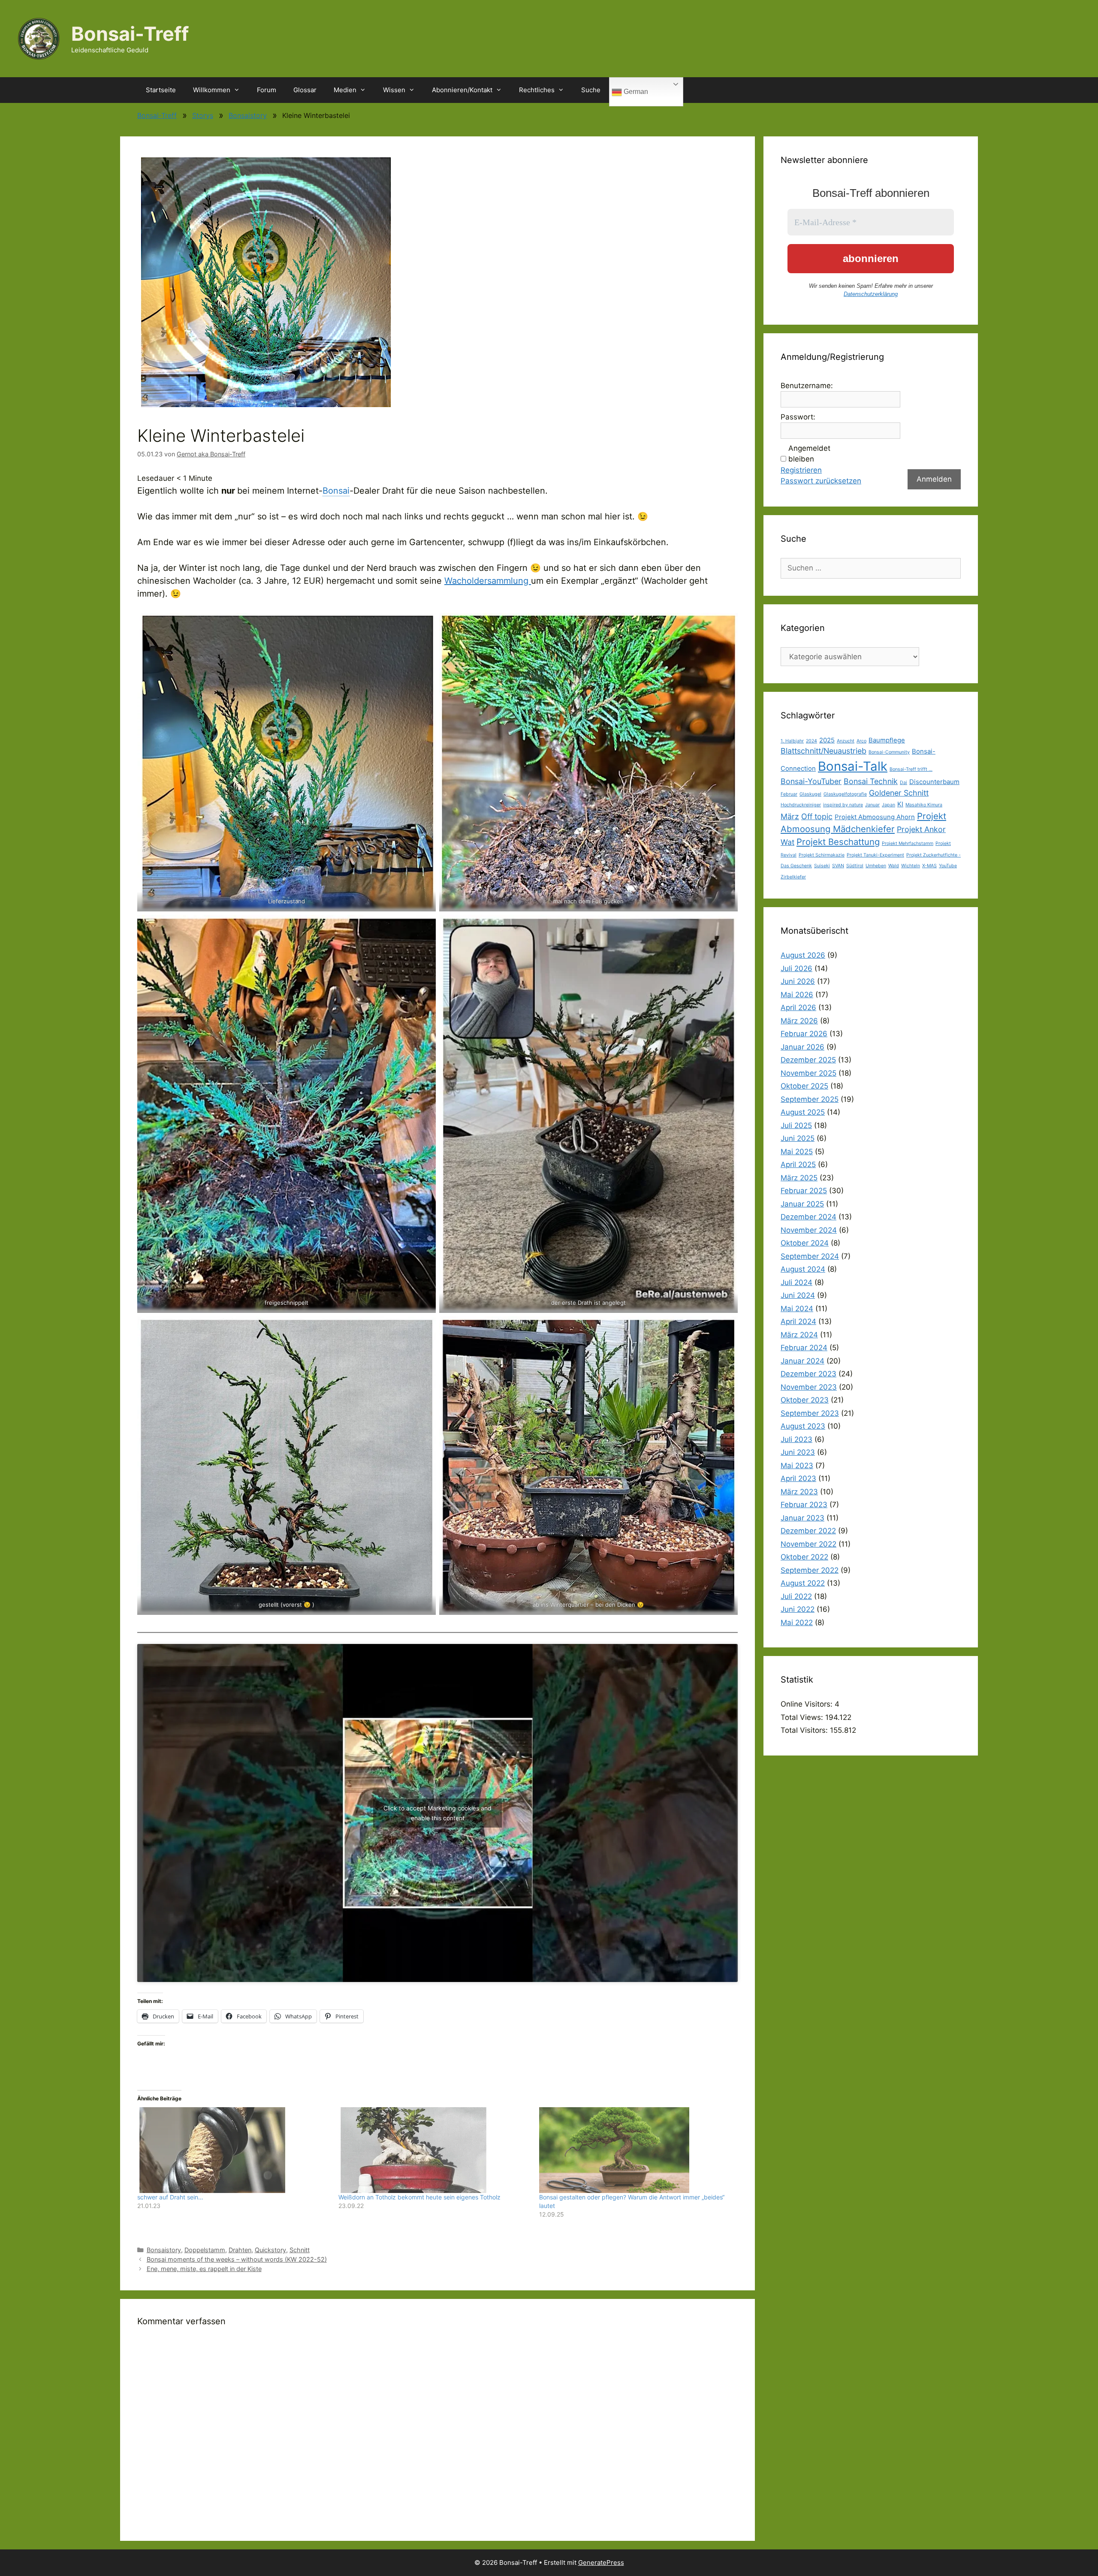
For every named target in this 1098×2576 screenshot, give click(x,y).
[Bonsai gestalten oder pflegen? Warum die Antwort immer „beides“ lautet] (635, 2150)
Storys (203, 115)
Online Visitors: (808, 1704)
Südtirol (855, 866)
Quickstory (270, 2250)
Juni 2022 (798, 1609)
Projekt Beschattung (838, 842)
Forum (267, 90)
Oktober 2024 (805, 1243)
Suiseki (822, 866)
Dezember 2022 (808, 1531)
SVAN (838, 866)
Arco (861, 741)
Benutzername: (807, 386)
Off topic (817, 816)
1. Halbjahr (792, 741)
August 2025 (803, 1112)
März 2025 (799, 1178)
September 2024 (810, 1256)
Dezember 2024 (808, 1217)
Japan (888, 805)
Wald (894, 866)
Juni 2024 (798, 1295)
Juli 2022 (796, 1596)
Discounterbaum (934, 782)
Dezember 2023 (808, 1374)
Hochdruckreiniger (801, 805)
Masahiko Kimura (924, 805)
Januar (872, 805)
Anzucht (846, 741)
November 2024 (809, 1230)
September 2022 (810, 1570)
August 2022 (803, 1583)
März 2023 (799, 1492)
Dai (903, 783)
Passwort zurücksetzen (821, 481)
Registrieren (801, 470)
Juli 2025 (796, 1125)
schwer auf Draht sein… (170, 2197)
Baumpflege (887, 740)
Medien (345, 90)
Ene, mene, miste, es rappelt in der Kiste (204, 2269)
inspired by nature (843, 805)
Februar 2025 (804, 1191)
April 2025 (798, 1164)
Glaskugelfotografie (845, 794)
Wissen (394, 90)
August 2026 (803, 955)
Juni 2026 (798, 981)
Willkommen (212, 90)
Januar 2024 (802, 1361)
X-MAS (929, 866)
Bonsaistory (248, 115)
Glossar (305, 90)
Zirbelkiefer (793, 877)
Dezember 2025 (808, 1060)
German (635, 92)
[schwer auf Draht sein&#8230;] (234, 2150)
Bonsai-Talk (853, 766)
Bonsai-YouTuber (811, 781)
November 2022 (808, 1544)
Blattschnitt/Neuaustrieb (823, 751)
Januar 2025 (802, 1204)
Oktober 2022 (804, 1557)
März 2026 (799, 1021)
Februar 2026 (804, 1034)
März (790, 816)
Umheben (876, 866)
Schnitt (300, 2250)
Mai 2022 (797, 1623)
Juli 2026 (796, 968)
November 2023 (809, 1387)
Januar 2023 (802, 1518)
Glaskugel (810, 794)
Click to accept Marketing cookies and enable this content (437, 1813)
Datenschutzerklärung (871, 294)
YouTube (948, 866)
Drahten (240, 2250)
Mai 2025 (797, 1152)
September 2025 (810, 1099)
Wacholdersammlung (488, 581)
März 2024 (799, 1335)
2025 (827, 740)
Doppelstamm (205, 2250)
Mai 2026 (797, 995)
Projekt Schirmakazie (822, 855)
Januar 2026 (802, 1047)
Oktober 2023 (805, 1400)
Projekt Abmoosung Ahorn (875, 817)
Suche (591, 90)
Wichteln (911, 866)
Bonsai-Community (889, 752)
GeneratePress (601, 2562)
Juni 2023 (798, 1452)
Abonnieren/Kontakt (462, 90)
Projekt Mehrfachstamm (908, 843)
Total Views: (803, 1717)
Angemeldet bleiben (809, 454)
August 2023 (803, 1426)
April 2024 (798, 1321)
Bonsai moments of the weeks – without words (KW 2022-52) (237, 2259)
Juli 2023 (796, 1439)
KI (900, 804)
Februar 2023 (804, 1505)
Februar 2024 (804, 1348)
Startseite (161, 90)
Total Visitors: (805, 1730)
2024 (811, 741)
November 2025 (808, 1073)
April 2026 (798, 1007)
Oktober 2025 (804, 1086)
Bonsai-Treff (130, 34)
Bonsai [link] (336, 491)
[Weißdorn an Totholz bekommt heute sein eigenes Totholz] (435, 2150)
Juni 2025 (798, 1138)
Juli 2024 (796, 1282)
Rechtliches (537, 90)
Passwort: (798, 417)
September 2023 (810, 1413)
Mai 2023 (797, 1466)
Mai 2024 (797, 1309)
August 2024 (803, 1269)
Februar (789, 794)
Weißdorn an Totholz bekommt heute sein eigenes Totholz (419, 2197)
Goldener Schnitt (899, 793)
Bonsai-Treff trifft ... (911, 769)
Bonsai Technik (871, 781)
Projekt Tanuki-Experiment (875, 855)
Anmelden (934, 479)
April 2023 (798, 1478)
